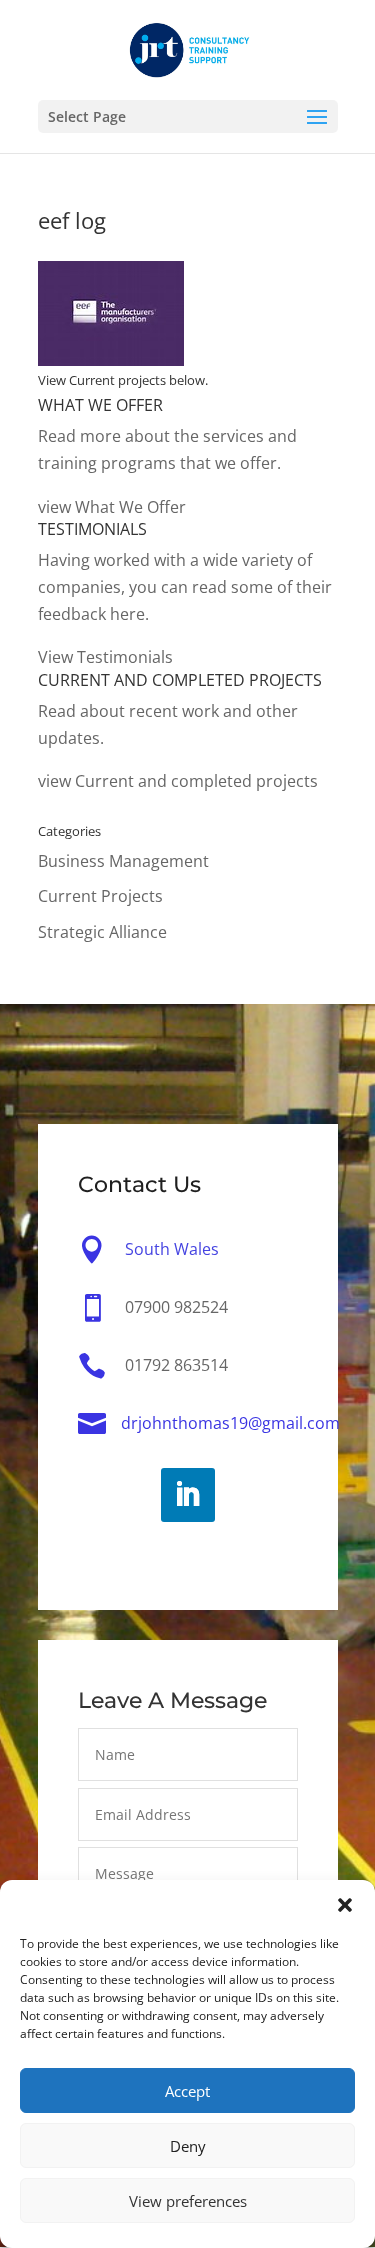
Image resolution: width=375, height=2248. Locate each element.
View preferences (188, 2201)
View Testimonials (105, 657)
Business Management (123, 861)
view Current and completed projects (178, 781)
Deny (188, 2146)
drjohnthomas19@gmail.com (230, 1423)
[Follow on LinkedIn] (188, 1495)
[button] (345, 1905)
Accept (187, 2091)
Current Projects (100, 896)
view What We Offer (112, 507)
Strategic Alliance (102, 932)
